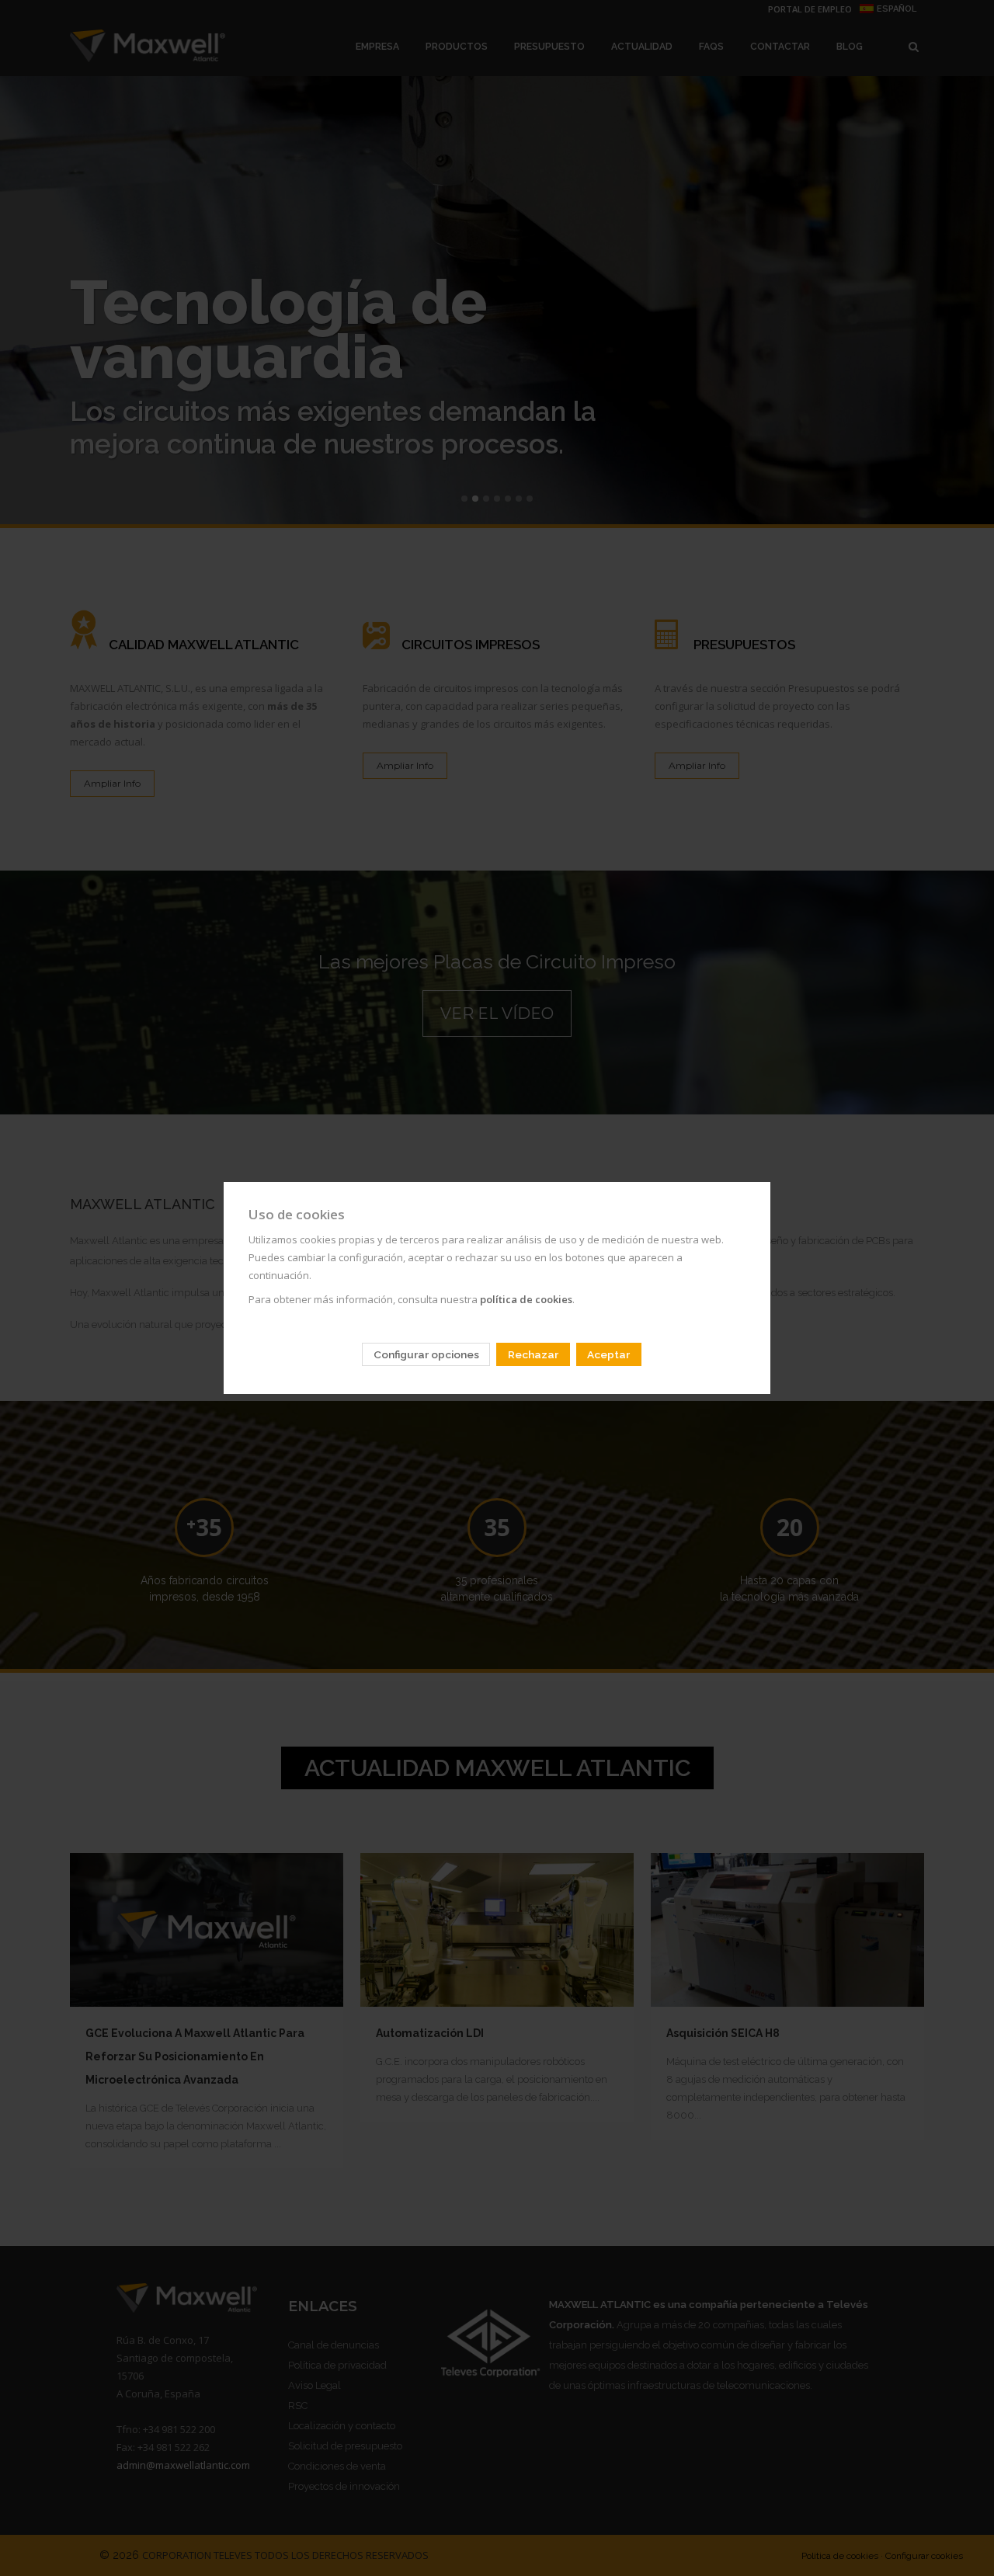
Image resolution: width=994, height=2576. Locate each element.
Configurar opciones (426, 1354)
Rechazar (533, 1354)
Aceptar (608, 1354)
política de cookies (526, 1299)
